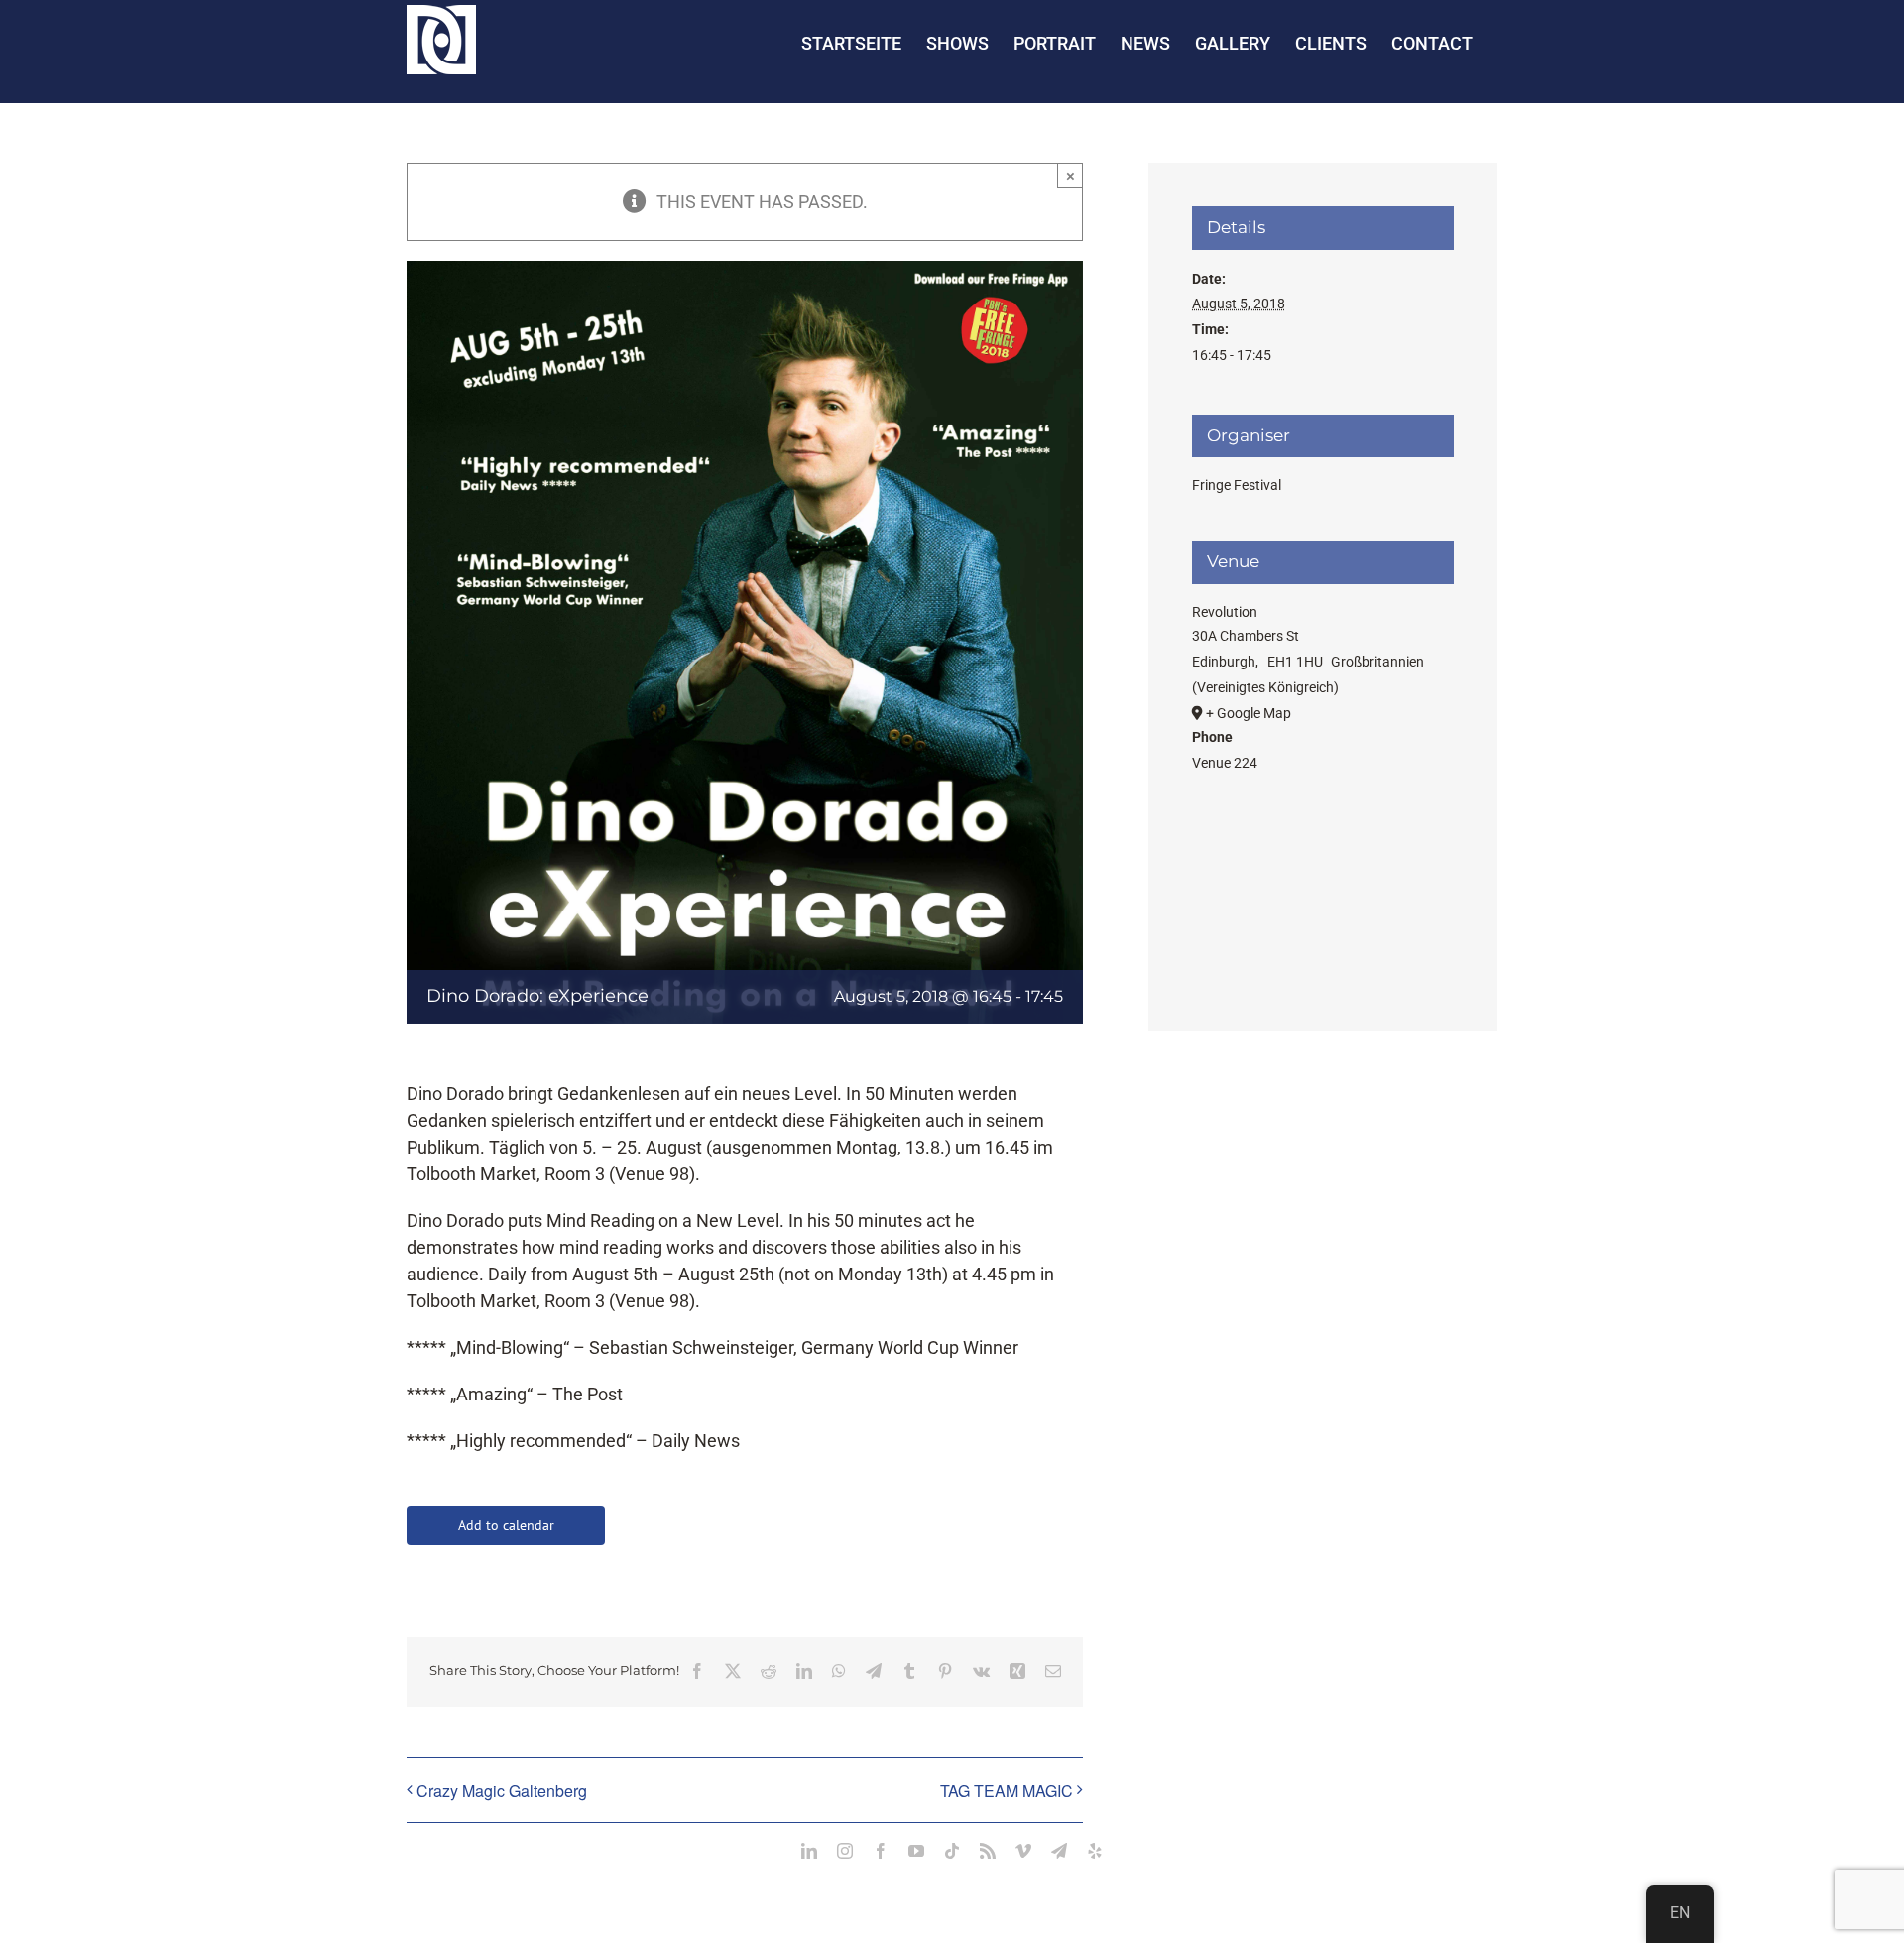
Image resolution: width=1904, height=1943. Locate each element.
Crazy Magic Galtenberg (502, 1791)
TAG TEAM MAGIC (1007, 1791)
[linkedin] (809, 1851)
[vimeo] (1023, 1851)
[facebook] (881, 1851)
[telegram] (1059, 1851)
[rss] (988, 1851)
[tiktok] (952, 1851)
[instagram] (845, 1851)
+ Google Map (1249, 713)
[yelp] (1095, 1851)
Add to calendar (506, 1525)
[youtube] (916, 1851)
